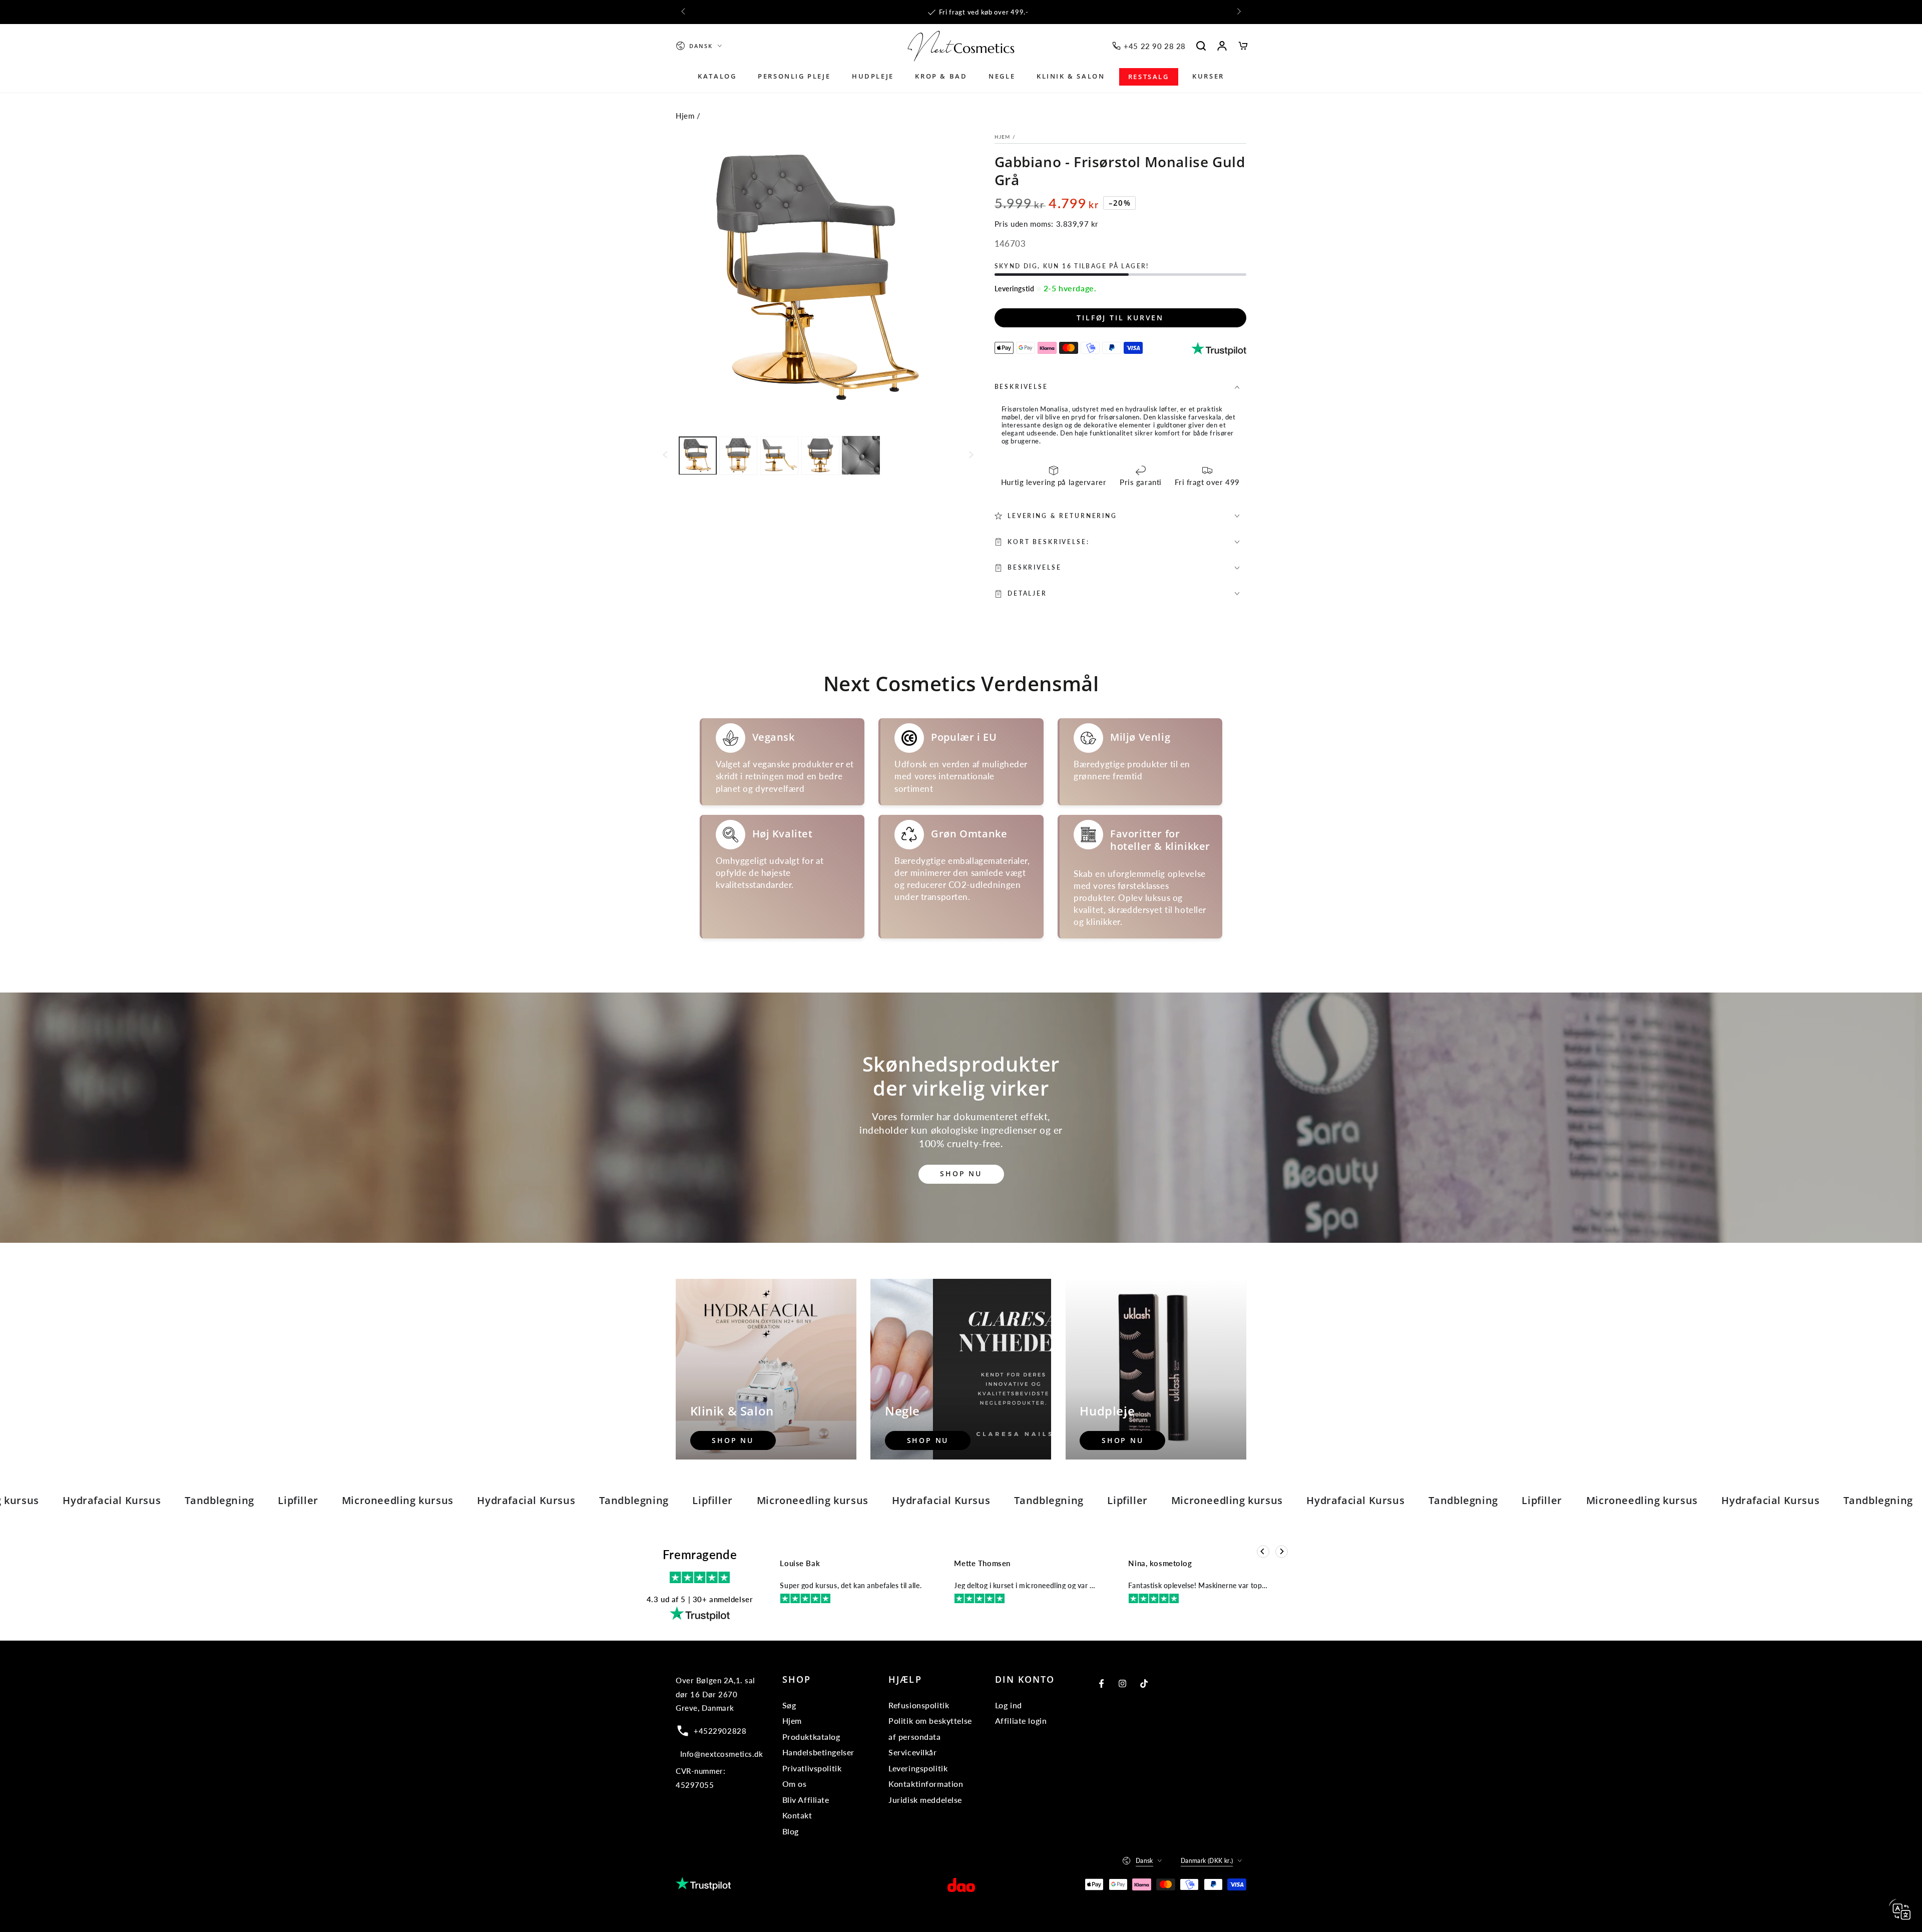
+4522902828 (720, 1731)
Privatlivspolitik (812, 1768)
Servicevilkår (912, 1752)
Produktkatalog (811, 1737)
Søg (789, 1705)
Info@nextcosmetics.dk (722, 1754)
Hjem (685, 116)
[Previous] (1263, 1551)
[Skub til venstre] (684, 12)
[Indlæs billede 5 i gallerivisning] (861, 455)
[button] (1201, 46)
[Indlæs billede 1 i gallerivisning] (698, 455)
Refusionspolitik (919, 1705)
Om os (795, 1784)
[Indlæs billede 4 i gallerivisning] (820, 455)
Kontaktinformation (926, 1784)
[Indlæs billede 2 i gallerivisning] (738, 455)
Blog (791, 1831)
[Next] (1282, 1551)
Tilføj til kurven (1120, 318)
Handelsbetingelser (818, 1752)
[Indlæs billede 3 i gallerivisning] (779, 455)
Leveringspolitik (918, 1768)
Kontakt (797, 1815)
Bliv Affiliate (806, 1800)
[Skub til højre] (1238, 12)
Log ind (1009, 1705)
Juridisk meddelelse (925, 1800)
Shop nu (961, 1173)
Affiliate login (1021, 1721)
